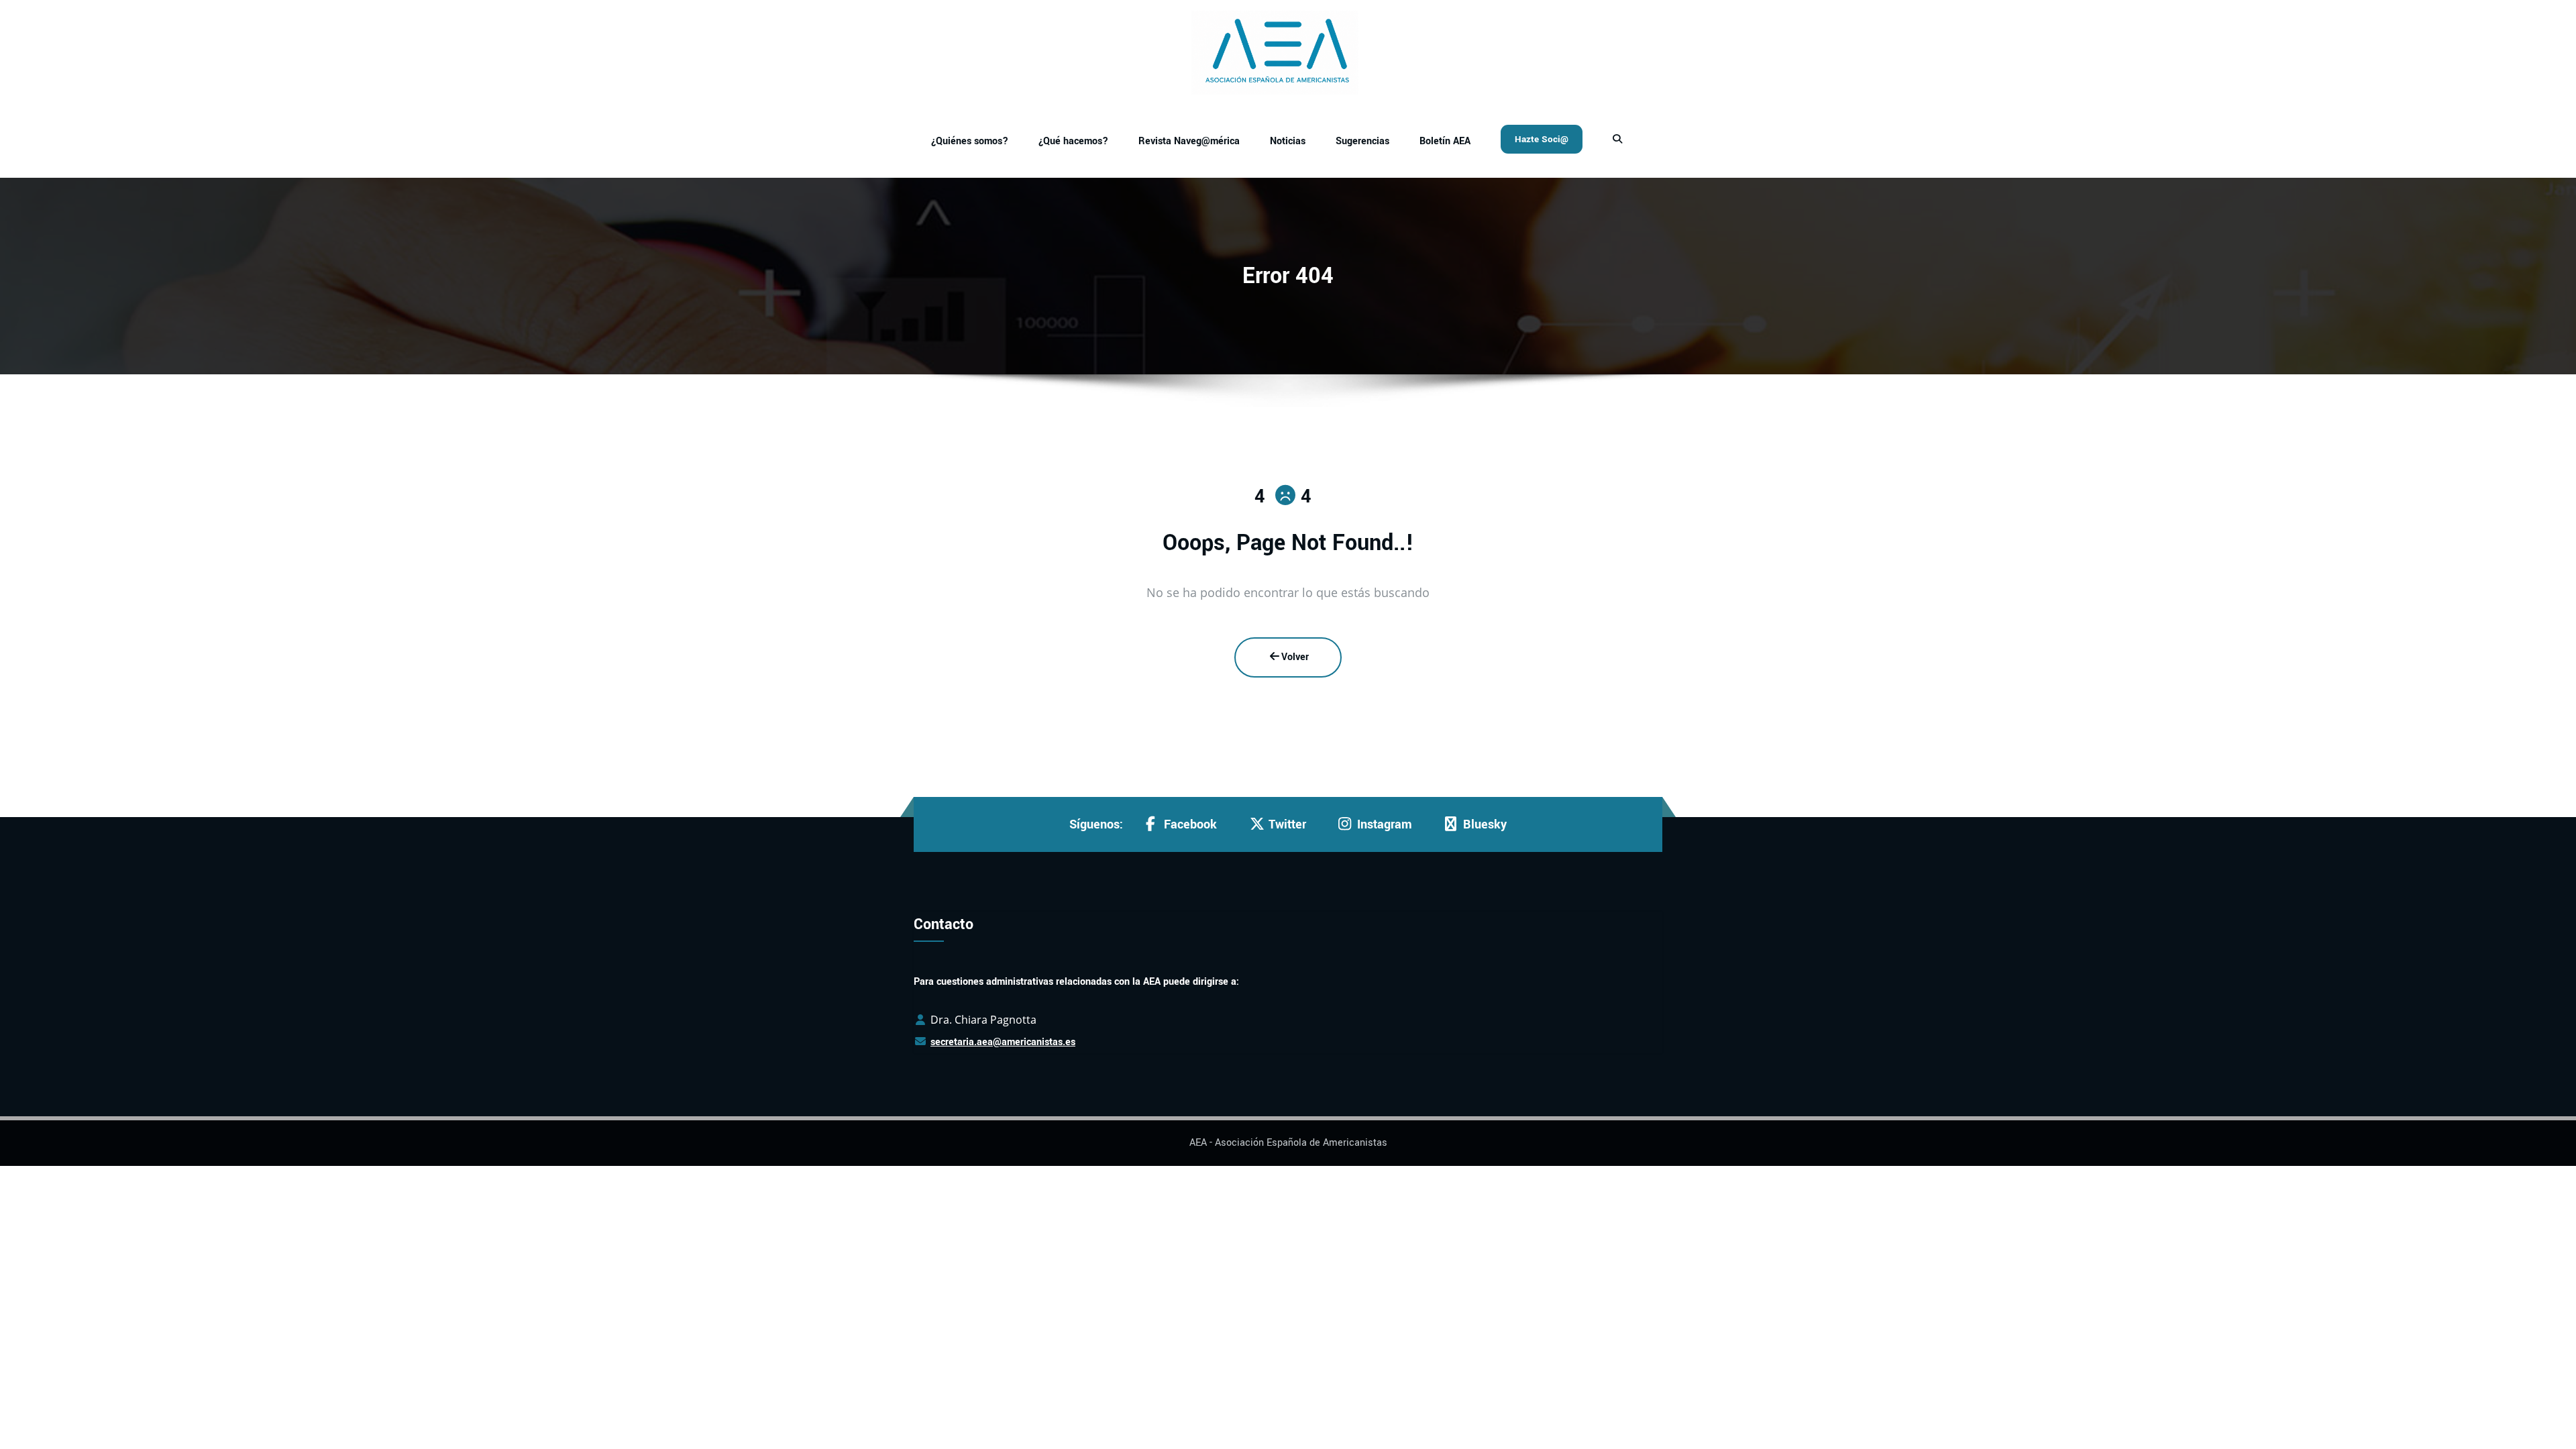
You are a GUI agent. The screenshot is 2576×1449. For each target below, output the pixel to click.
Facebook (1190, 824)
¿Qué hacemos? (1073, 141)
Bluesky (1485, 824)
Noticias (1288, 141)
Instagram (1385, 824)
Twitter (1287, 824)
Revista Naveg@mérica (1189, 141)
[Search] (1619, 140)
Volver (1295, 657)
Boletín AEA (1445, 141)
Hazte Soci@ (1542, 139)
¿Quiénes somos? (970, 141)
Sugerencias (1362, 141)
